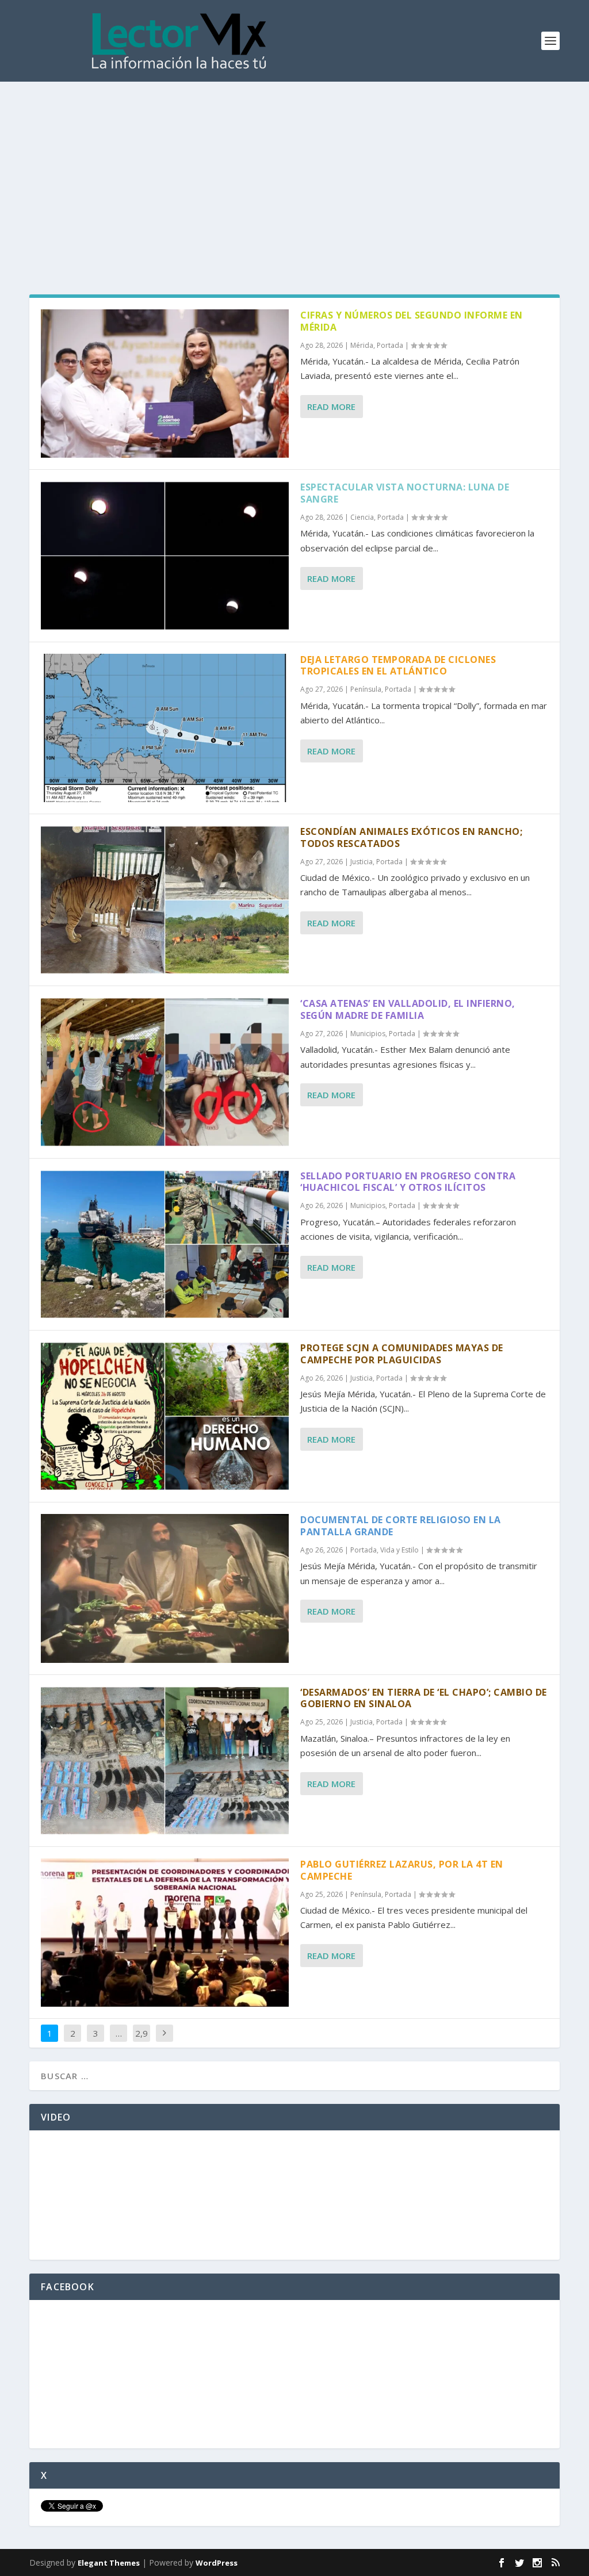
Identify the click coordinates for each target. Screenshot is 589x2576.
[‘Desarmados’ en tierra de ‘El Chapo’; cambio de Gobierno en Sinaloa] (165, 1761)
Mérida (362, 345)
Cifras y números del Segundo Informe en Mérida (412, 321)
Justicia (362, 862)
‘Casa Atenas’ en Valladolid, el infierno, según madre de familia (408, 1009)
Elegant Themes (109, 2563)
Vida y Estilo (399, 1550)
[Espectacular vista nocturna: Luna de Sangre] (165, 555)
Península (366, 689)
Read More (331, 407)
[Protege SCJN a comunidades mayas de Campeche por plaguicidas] (165, 1416)
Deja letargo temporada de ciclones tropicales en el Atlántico (398, 666)
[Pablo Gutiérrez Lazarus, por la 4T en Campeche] (165, 1933)
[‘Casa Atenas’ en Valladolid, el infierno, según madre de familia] (165, 1072)
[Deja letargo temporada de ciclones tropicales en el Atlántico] (165, 728)
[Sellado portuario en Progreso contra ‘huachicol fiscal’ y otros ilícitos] (165, 1244)
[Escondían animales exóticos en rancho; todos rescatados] (165, 900)
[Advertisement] (294, 168)
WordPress (217, 2563)
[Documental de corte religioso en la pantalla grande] (165, 1588)
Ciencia (362, 517)
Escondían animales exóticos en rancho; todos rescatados (411, 837)
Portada (390, 345)
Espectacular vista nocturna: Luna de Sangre (405, 493)
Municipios (368, 1034)
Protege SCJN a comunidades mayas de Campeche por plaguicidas (402, 1354)
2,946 (141, 2042)
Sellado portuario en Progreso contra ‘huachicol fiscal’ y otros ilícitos (408, 1182)
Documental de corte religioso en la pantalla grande (401, 1526)
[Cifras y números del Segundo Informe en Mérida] (165, 384)
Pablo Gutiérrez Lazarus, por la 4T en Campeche (402, 1870)
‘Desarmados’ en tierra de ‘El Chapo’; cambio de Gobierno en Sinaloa (424, 1698)
